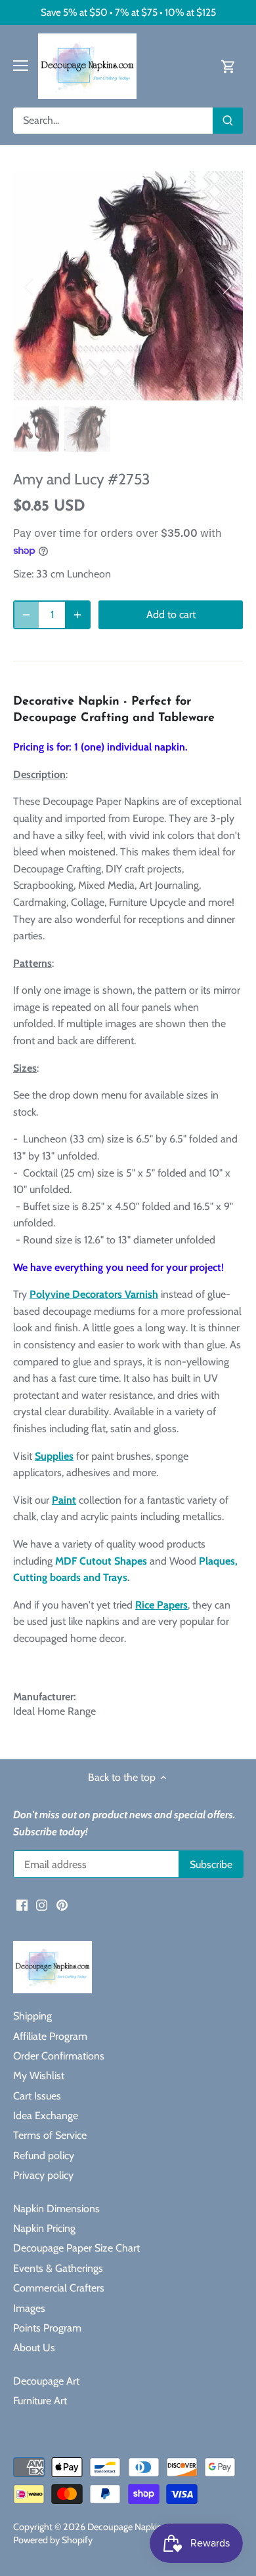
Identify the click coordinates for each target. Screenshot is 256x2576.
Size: (23, 574)
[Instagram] (42, 1905)
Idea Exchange (46, 2116)
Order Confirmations (59, 2056)
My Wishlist (39, 2076)
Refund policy (44, 2156)
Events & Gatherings (58, 2268)
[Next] (226, 286)
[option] (128, 286)
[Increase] (77, 615)
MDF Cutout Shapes (101, 1561)
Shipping (32, 2016)
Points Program (47, 2328)
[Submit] (228, 121)
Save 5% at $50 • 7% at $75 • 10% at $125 (128, 12)
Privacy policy (43, 2175)
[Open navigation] (21, 66)
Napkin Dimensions (56, 2209)
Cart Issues (37, 2096)
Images (29, 2308)
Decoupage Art (46, 2381)
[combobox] (113, 121)
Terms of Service (50, 2135)
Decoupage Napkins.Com (138, 2527)
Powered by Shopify (53, 2540)
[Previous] (30, 286)
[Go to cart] (228, 66)
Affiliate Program (50, 2036)
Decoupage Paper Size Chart (76, 2248)
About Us (34, 2348)
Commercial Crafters (59, 2288)
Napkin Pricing (44, 2228)
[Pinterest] (62, 1905)
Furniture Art (40, 2401)
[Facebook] (22, 1905)
